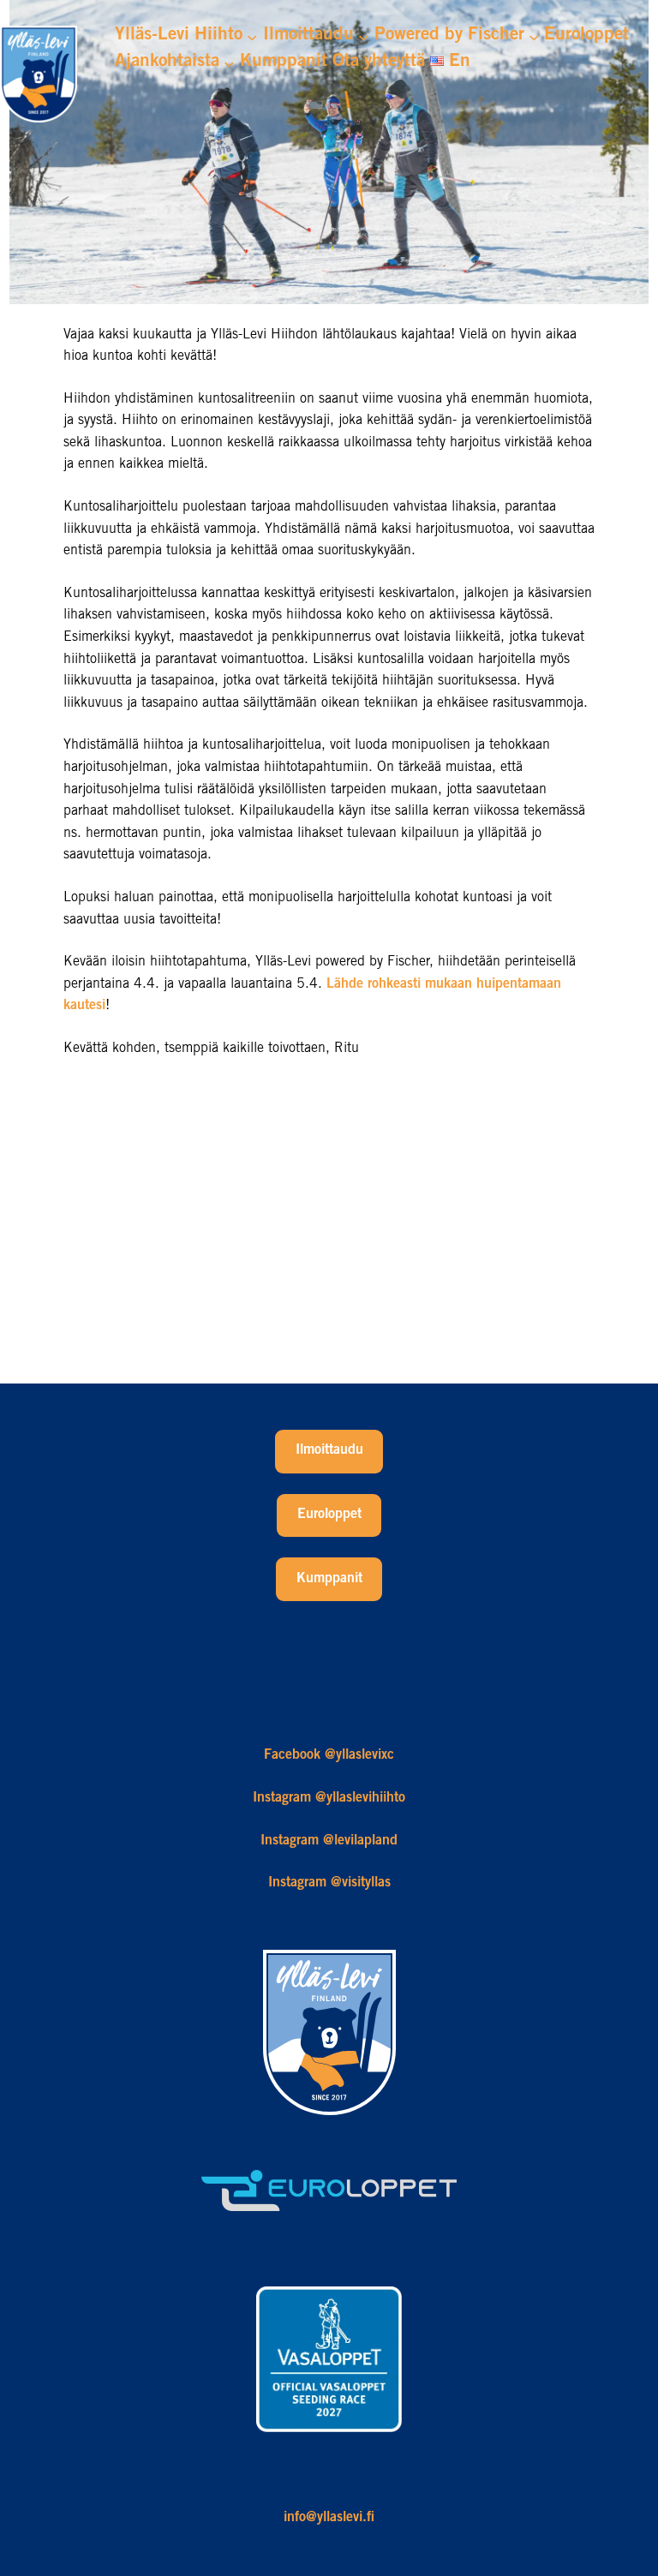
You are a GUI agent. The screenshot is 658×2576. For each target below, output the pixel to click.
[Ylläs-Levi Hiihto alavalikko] (252, 36)
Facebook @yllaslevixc (329, 1755)
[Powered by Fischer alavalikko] (534, 36)
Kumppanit (329, 1579)
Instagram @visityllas (329, 1883)
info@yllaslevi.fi (329, 2518)
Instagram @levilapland (329, 1841)
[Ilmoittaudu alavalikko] (363, 36)
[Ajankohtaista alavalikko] (229, 63)
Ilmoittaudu (329, 1450)
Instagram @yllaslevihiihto (329, 1798)
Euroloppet (329, 1515)
